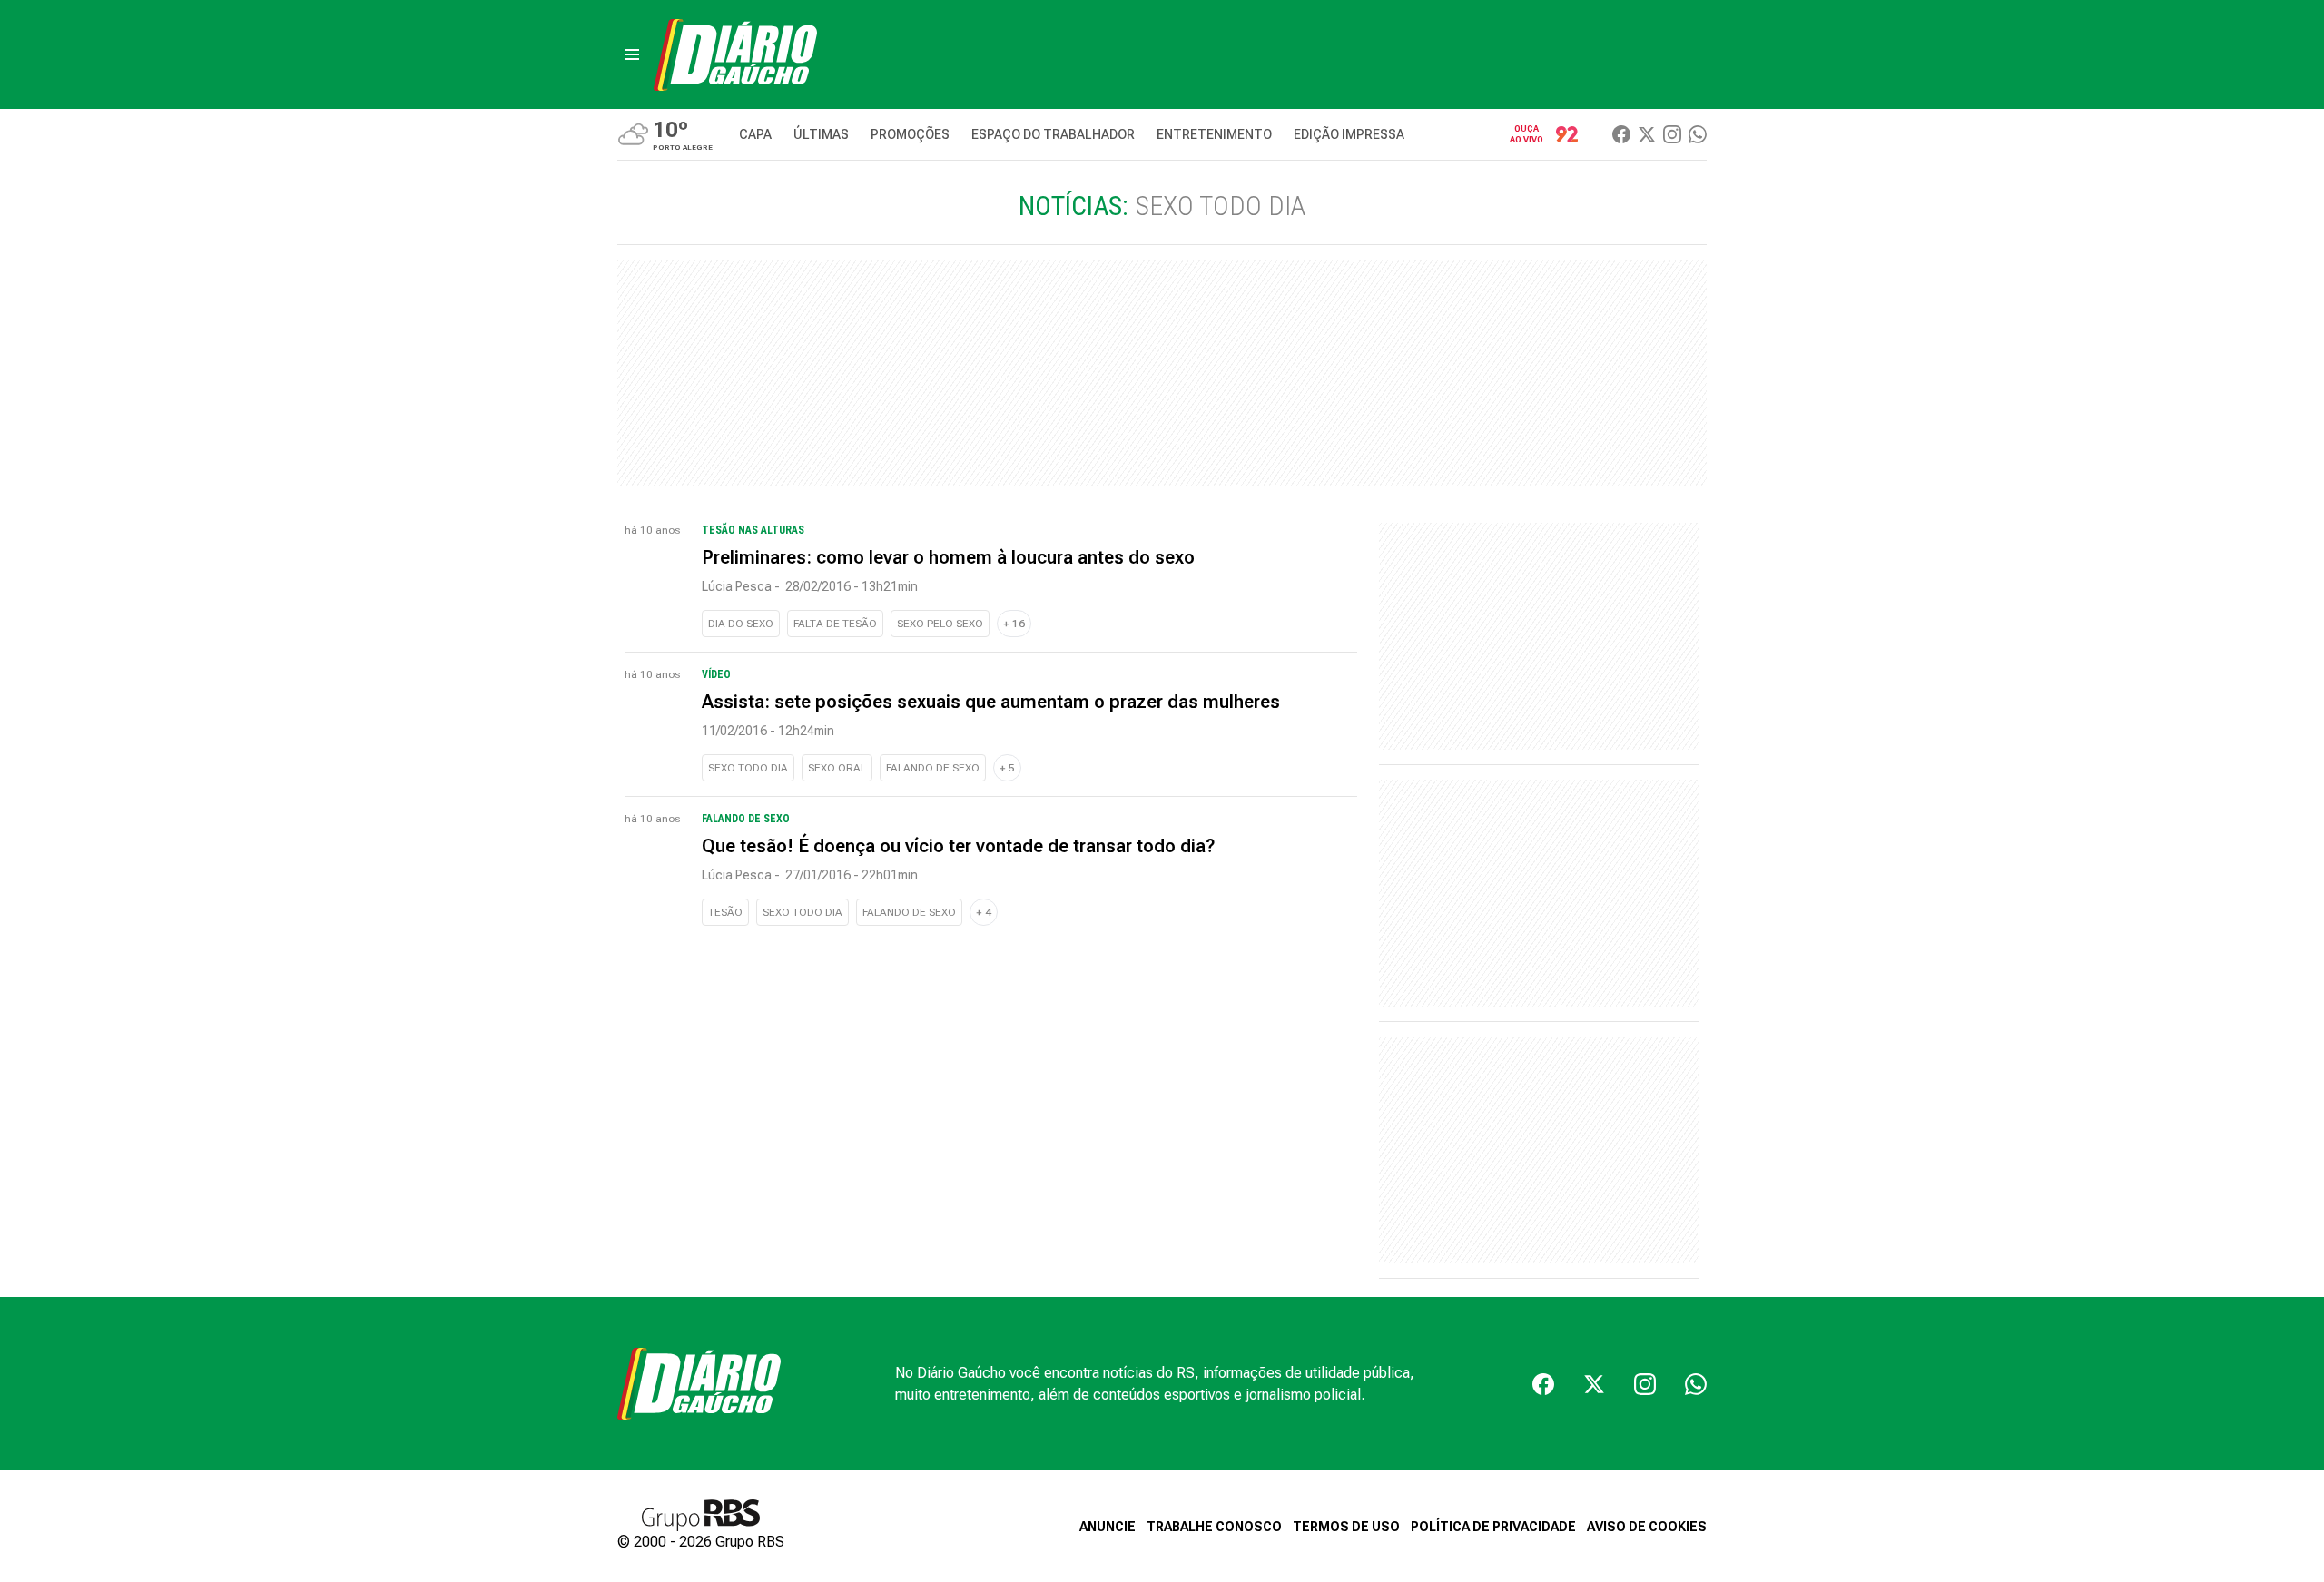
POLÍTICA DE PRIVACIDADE (1493, 1527)
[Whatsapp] (1698, 134)
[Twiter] (1647, 134)
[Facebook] (1621, 134)
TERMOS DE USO (1346, 1527)
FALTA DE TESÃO (835, 624)
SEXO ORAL (837, 768)
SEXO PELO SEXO (940, 624)
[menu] (632, 54)
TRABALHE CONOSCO (1214, 1527)
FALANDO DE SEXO (933, 768)
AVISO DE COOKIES (1647, 1527)
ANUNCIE (1108, 1527)
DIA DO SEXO (741, 624)
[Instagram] (1672, 134)
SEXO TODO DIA (748, 768)
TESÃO (725, 912)
